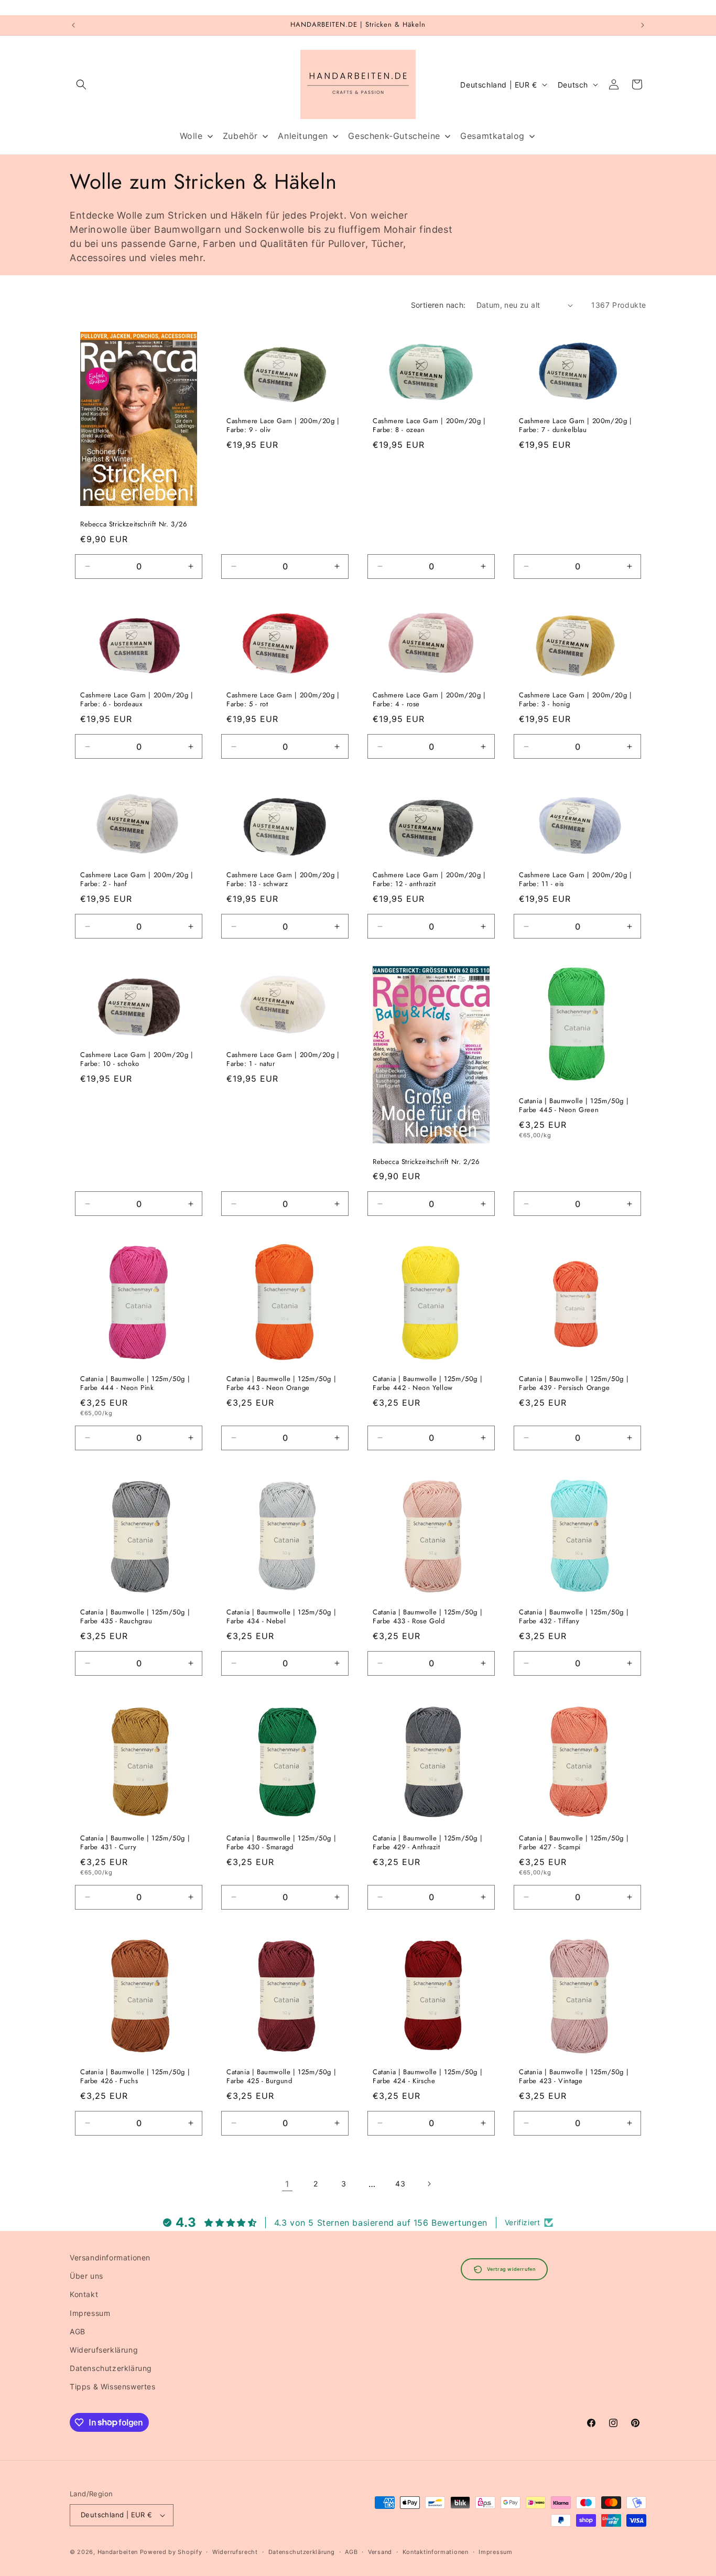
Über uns (86, 2276)
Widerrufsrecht (235, 2552)
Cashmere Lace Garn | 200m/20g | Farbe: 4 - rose (429, 700)
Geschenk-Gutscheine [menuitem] (394, 136)
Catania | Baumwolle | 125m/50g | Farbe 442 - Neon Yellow (427, 1384)
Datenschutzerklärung (111, 2368)
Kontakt (84, 2294)
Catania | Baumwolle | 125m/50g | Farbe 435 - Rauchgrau (135, 1617)
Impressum (90, 2313)
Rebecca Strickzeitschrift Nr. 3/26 (133, 525)
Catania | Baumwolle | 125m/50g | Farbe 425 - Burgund (281, 2077)
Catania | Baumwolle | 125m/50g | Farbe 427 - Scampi (574, 1843)
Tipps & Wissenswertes (113, 2386)
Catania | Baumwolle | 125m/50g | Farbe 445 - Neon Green (574, 1106)
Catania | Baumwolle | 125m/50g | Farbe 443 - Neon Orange (281, 1384)
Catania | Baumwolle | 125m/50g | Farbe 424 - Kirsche (427, 2077)
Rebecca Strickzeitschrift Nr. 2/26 (426, 1162)
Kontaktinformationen (436, 2552)
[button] (81, 84)
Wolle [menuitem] (191, 136)
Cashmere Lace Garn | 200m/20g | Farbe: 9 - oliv (283, 426)
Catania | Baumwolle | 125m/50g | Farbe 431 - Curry (135, 1843)
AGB (78, 2331)
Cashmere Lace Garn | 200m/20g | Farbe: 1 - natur (283, 1060)
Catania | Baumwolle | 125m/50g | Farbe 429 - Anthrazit (427, 1843)
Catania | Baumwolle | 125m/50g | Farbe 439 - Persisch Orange (574, 1384)
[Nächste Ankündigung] (643, 25)
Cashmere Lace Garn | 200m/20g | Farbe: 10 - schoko (137, 1060)
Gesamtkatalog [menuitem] (492, 136)
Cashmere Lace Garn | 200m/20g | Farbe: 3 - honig (576, 700)
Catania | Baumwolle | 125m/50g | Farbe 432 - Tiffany (574, 1617)
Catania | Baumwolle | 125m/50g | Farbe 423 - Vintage (574, 2077)
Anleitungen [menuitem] (303, 136)
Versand (380, 2552)
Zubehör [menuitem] (240, 136)
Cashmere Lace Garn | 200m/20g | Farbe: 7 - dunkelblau (576, 426)
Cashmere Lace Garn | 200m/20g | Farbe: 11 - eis (576, 880)
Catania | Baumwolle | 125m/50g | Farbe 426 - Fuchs (135, 2077)
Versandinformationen (110, 2257)
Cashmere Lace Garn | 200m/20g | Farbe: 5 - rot (283, 700)
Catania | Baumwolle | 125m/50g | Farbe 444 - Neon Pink (135, 1384)
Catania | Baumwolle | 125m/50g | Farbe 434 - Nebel (281, 1617)
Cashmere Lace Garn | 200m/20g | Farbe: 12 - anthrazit (429, 880)
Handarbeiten (118, 2552)
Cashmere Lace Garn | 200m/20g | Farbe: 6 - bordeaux (137, 700)
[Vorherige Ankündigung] (73, 25)
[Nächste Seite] (429, 2184)
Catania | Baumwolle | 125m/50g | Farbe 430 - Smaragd (281, 1843)
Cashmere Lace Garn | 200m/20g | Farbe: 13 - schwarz (283, 880)
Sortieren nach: (438, 305)
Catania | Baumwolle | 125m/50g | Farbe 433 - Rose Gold (427, 1617)
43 (400, 2184)
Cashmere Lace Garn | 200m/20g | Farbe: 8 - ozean (429, 426)
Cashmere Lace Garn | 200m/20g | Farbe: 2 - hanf (137, 880)
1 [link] (287, 2184)
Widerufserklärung (104, 2350)
